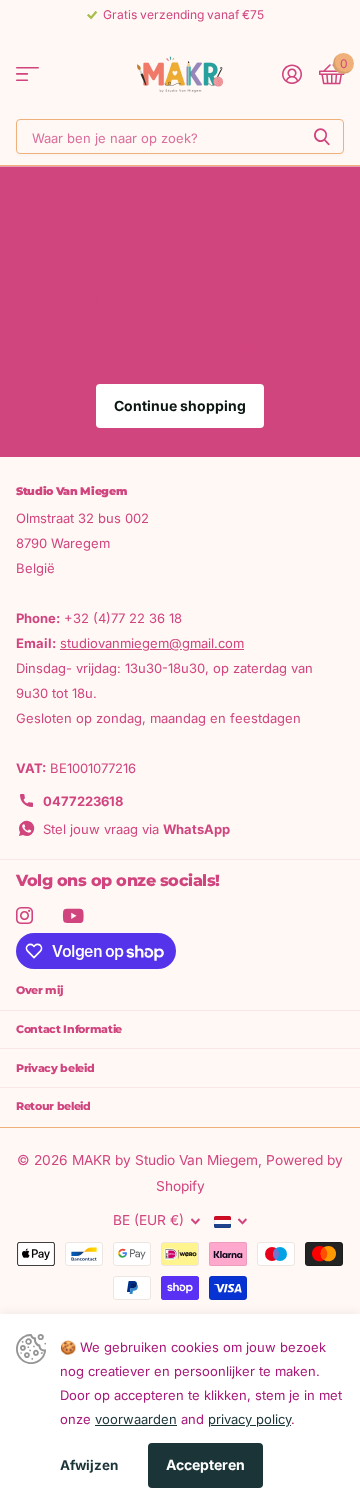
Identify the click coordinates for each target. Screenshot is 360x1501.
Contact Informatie (69, 1029)
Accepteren (205, 1464)
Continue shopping (180, 405)
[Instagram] (24, 915)
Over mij (39, 990)
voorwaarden (136, 1419)
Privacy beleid (55, 1068)
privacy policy (249, 1419)
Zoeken (322, 136)
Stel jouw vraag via (136, 829)
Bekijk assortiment (27, 74)
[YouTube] (73, 916)
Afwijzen (89, 1465)
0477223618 (83, 801)
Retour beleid (53, 1106)
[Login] (291, 74)
